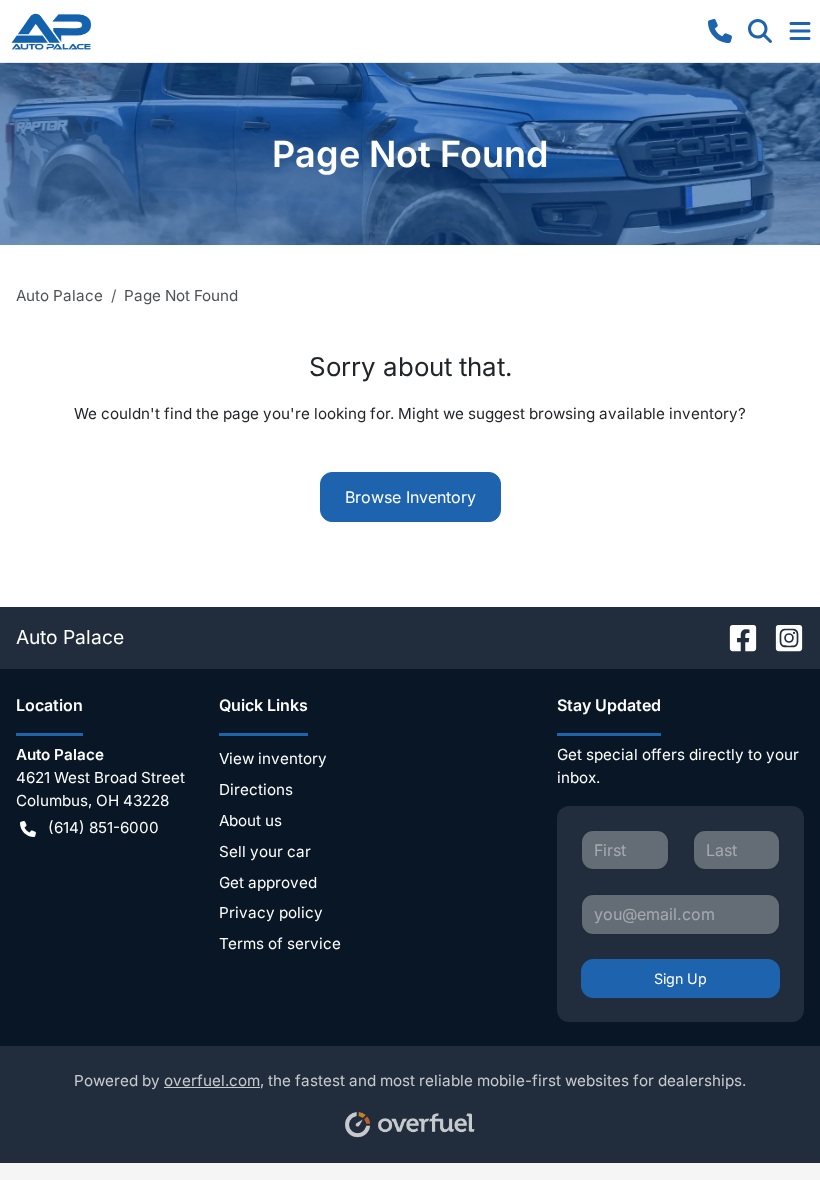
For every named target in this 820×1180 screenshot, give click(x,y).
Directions (256, 789)
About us (250, 820)
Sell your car (265, 851)
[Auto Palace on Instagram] (781, 637)
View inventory (273, 758)
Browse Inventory (410, 497)
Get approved (268, 882)
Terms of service (280, 943)
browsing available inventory (633, 413)
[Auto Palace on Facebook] (735, 637)
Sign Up (680, 978)
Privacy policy (271, 912)
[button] (720, 31)
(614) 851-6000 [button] (103, 827)
